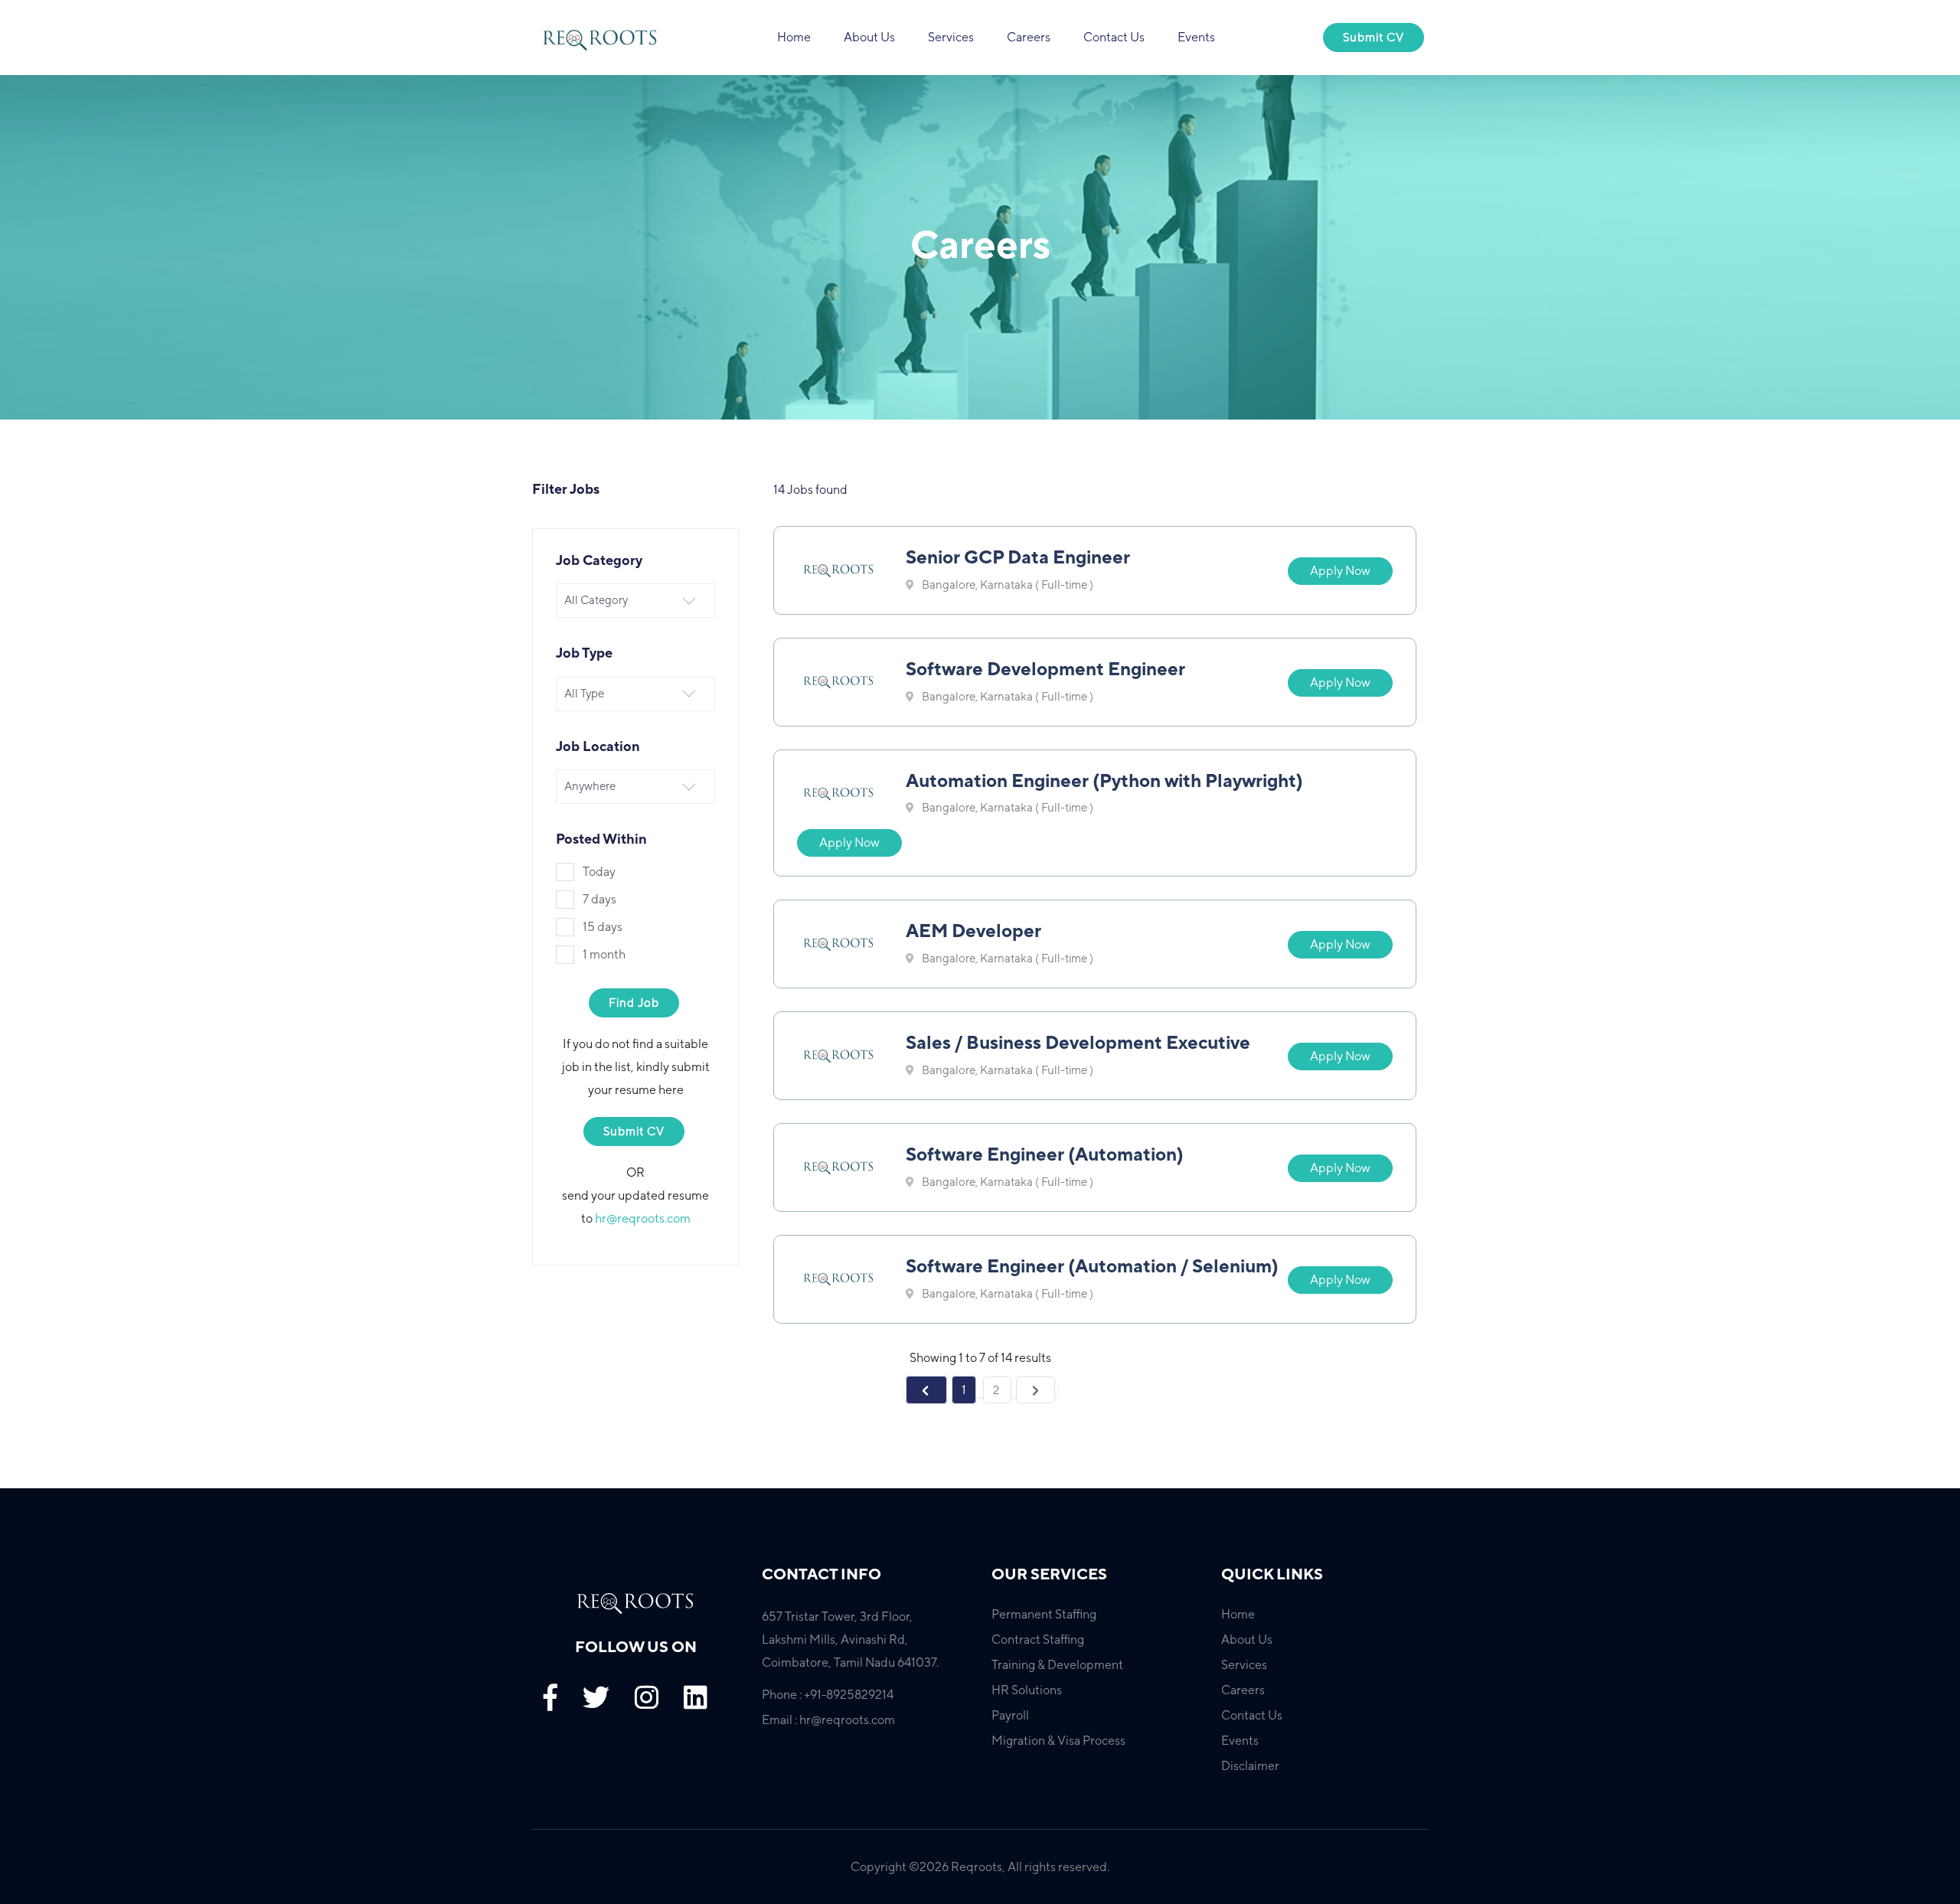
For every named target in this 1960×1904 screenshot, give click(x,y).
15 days (603, 927)
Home (794, 37)
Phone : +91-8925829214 (828, 1695)
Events (1196, 37)
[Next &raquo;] (1036, 1390)
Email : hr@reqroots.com (828, 1720)
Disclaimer (1250, 1766)
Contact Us (1114, 37)
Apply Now (1340, 571)
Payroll (1010, 1715)
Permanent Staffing (1044, 1614)
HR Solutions (1027, 1690)
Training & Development (1057, 1665)
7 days (599, 899)
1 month (604, 954)
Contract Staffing (1038, 1639)
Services (951, 37)
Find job (634, 1003)
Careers (1029, 37)
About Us (869, 37)
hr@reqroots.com (643, 1218)
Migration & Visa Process (1058, 1741)
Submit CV (1374, 37)
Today (599, 872)
